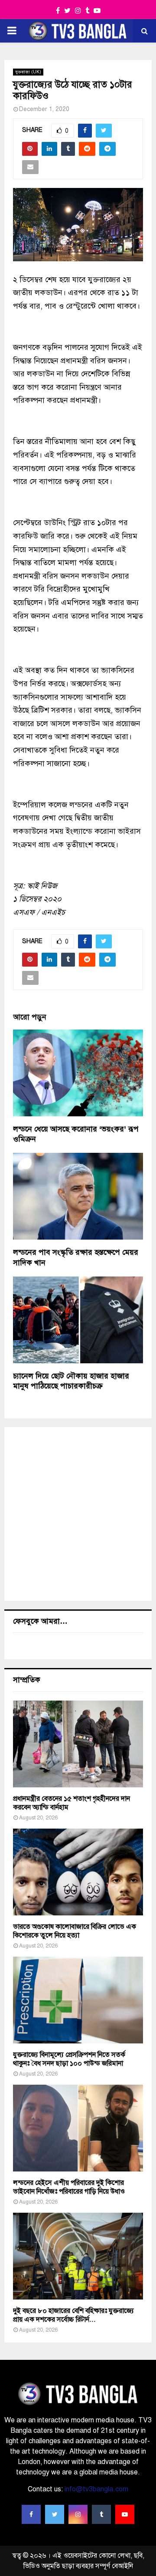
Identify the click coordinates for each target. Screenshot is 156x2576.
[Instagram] (78, 2514)
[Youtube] (125, 2514)
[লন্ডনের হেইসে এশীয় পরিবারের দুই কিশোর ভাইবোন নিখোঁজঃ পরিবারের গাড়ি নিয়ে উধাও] (78, 2128)
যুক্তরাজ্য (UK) (28, 72)
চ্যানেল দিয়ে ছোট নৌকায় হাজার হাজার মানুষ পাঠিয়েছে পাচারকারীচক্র (71, 1381)
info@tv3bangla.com (96, 2489)
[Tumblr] (101, 2514)
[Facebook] (31, 2514)
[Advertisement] (78, 1514)
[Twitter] (55, 2514)
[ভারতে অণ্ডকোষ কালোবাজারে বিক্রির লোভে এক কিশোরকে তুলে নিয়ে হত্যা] (78, 1872)
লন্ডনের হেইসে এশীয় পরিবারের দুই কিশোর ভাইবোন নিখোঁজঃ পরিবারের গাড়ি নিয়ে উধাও (69, 2187)
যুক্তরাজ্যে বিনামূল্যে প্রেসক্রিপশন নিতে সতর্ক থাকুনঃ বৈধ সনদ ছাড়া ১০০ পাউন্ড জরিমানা (69, 2059)
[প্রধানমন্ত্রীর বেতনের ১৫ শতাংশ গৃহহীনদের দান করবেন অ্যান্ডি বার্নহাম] (78, 1744)
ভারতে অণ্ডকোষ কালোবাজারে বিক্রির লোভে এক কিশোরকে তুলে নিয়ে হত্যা (75, 1931)
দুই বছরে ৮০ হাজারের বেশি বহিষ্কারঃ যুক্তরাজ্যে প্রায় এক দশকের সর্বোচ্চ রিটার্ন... (73, 2315)
